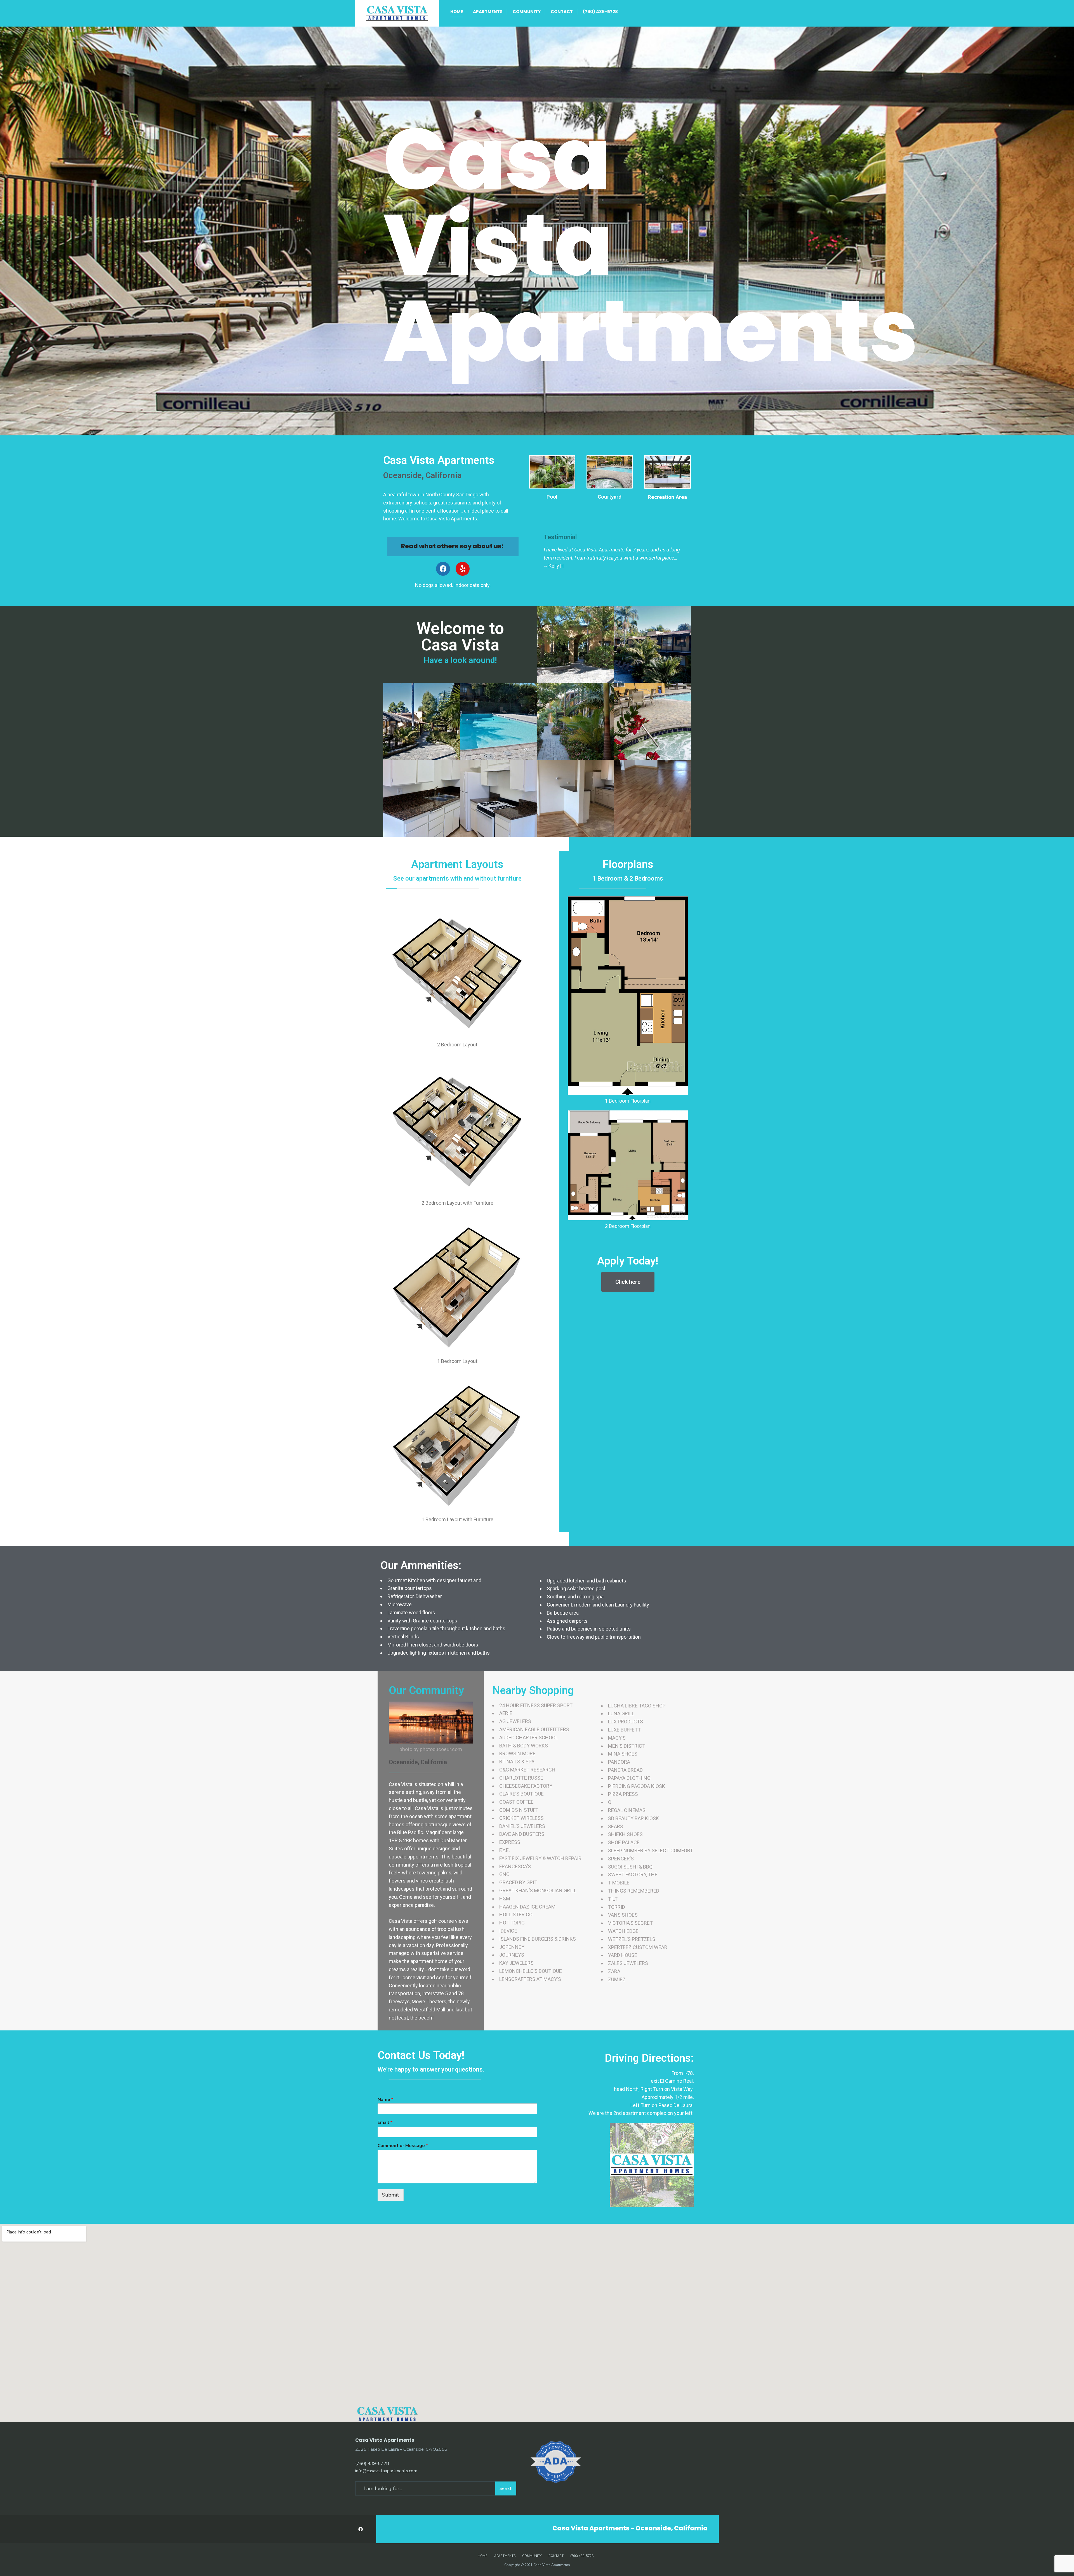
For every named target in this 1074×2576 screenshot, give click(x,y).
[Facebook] (443, 569)
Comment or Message (403, 2146)
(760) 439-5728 (600, 12)
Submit (391, 2195)
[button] (628, 1282)
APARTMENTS (488, 12)
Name (385, 2100)
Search (506, 2488)
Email (385, 2123)
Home (457, 12)
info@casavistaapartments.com (386, 2471)
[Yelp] (463, 569)
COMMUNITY (527, 12)
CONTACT (562, 12)
